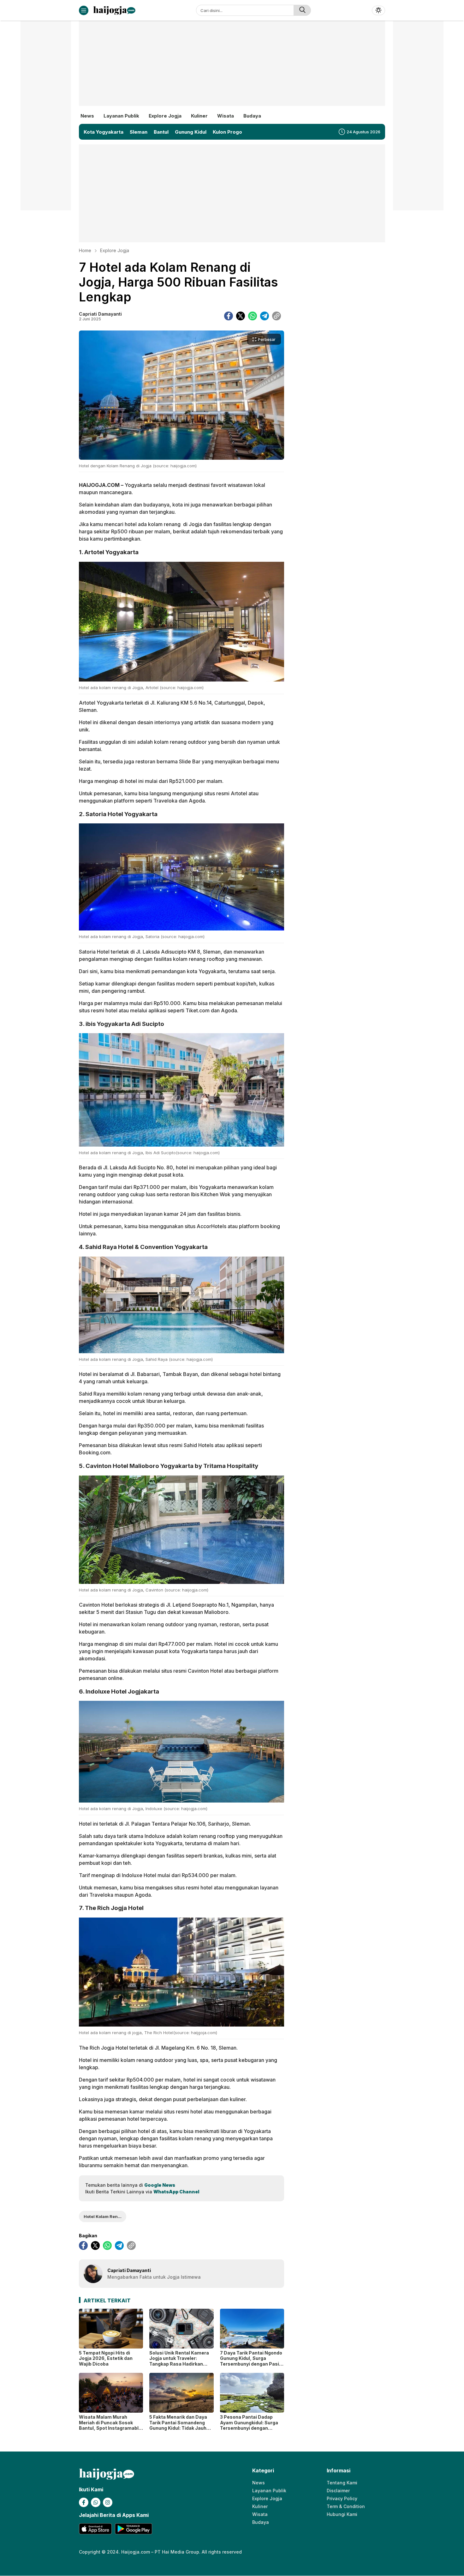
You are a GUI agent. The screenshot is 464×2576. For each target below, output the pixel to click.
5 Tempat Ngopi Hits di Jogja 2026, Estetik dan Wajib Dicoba (106, 2358)
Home (85, 250)
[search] (302, 10)
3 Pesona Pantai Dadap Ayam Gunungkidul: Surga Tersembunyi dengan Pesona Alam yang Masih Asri (249, 2428)
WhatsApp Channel (176, 2192)
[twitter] (241, 316)
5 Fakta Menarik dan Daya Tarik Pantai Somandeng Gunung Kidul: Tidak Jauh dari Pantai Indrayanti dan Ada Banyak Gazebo (178, 2428)
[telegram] (265, 316)
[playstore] (133, 2529)
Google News (160, 2185)
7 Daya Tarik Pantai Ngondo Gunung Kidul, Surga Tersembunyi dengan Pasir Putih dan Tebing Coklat (251, 2361)
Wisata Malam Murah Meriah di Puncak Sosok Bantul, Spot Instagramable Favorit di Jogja (110, 2425)
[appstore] (95, 2529)
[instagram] (108, 2502)
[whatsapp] (253, 316)
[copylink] (277, 316)
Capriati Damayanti (100, 314)
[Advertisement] (232, 68)
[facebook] (229, 316)
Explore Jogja (115, 250)
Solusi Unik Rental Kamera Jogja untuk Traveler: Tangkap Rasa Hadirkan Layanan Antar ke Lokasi (179, 2361)
